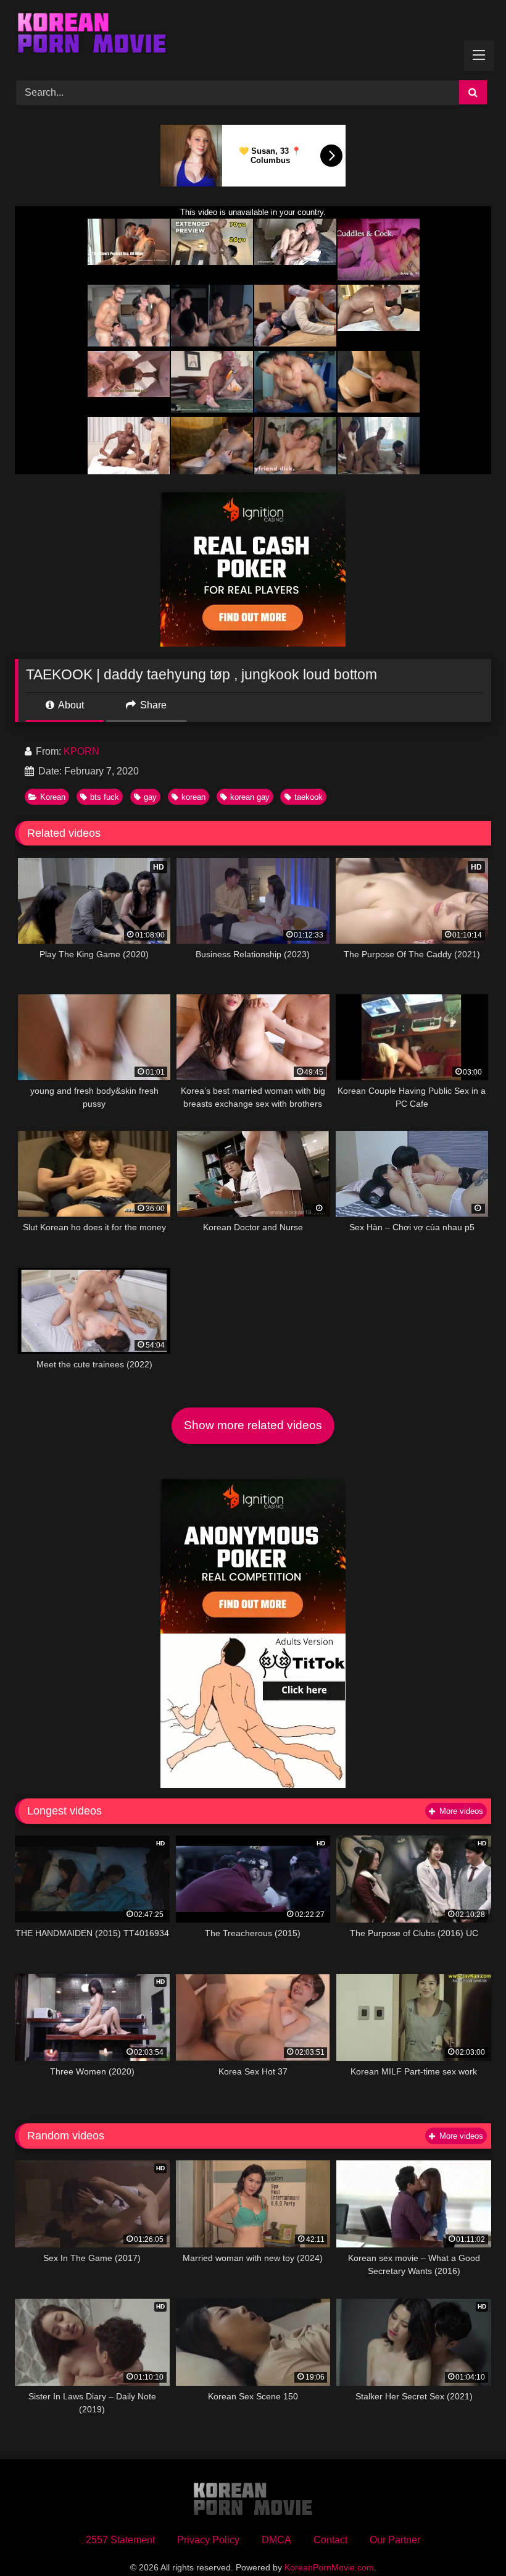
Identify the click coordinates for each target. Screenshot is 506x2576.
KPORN (81, 751)
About (70, 705)
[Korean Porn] (253, 36)
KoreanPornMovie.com (329, 2567)
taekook (309, 797)
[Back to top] (468, 2539)
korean (193, 797)
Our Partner (395, 2540)
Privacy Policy (208, 2540)
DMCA (276, 2540)
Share (152, 705)
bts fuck (105, 797)
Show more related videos (253, 1425)
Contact (330, 2540)
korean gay (250, 797)
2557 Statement (120, 2540)
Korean (53, 797)
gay (150, 797)
